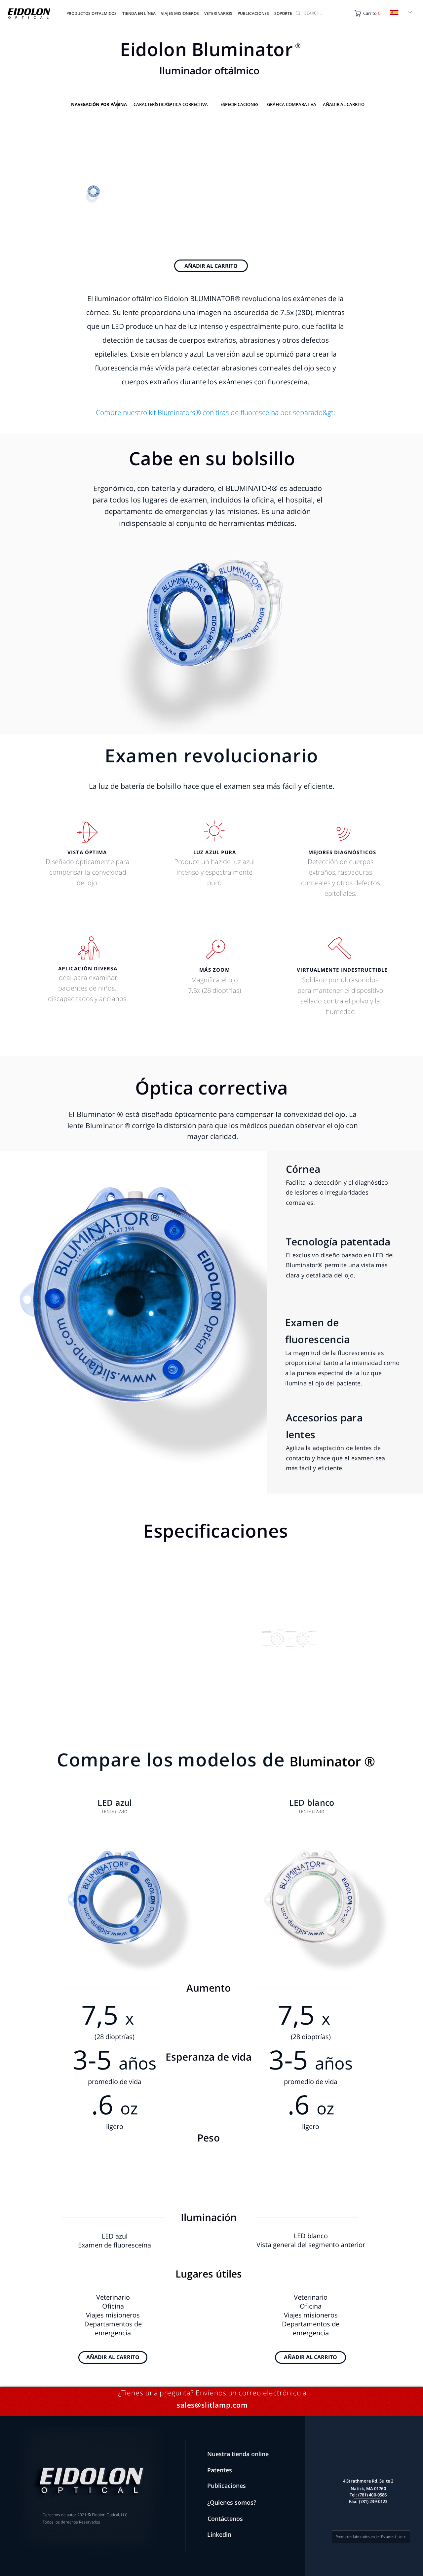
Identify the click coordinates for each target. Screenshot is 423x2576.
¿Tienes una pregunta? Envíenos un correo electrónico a (212, 2393)
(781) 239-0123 (373, 2501)
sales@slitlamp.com (212, 2405)
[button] (253, 11)
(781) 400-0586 (373, 2495)
